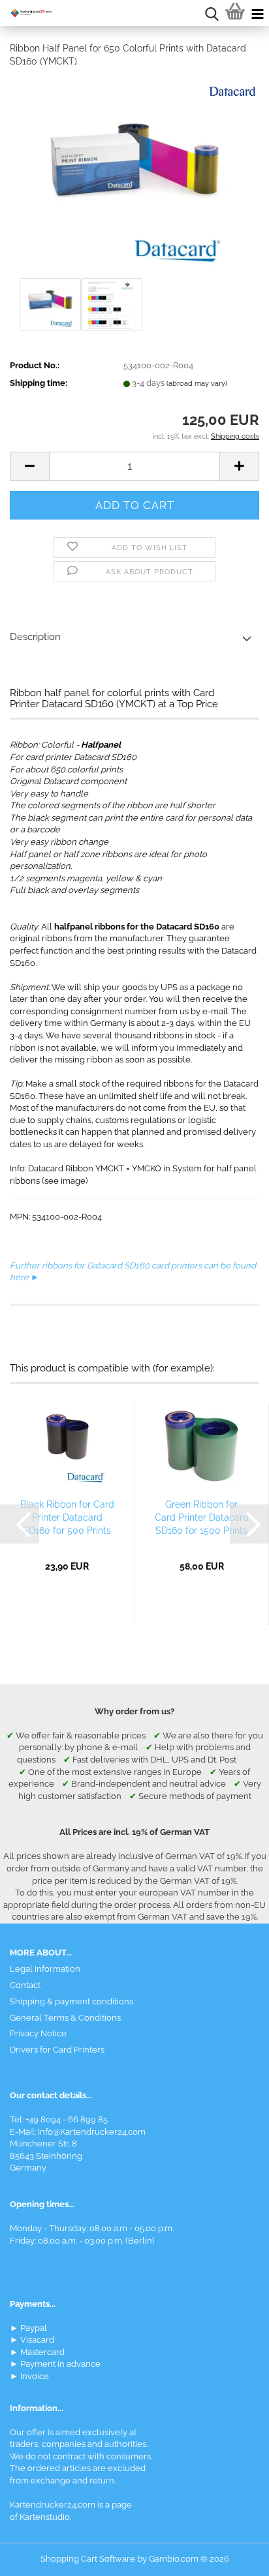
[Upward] (233, 2556)
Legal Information (45, 1969)
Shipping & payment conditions (71, 2001)
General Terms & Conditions (65, 2018)
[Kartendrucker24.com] (26, 13)
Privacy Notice (38, 2033)
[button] (29, 466)
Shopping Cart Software (88, 2559)
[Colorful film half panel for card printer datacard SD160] (134, 176)
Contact (25, 1985)
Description (35, 637)
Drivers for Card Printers (57, 2050)
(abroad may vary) (197, 384)
